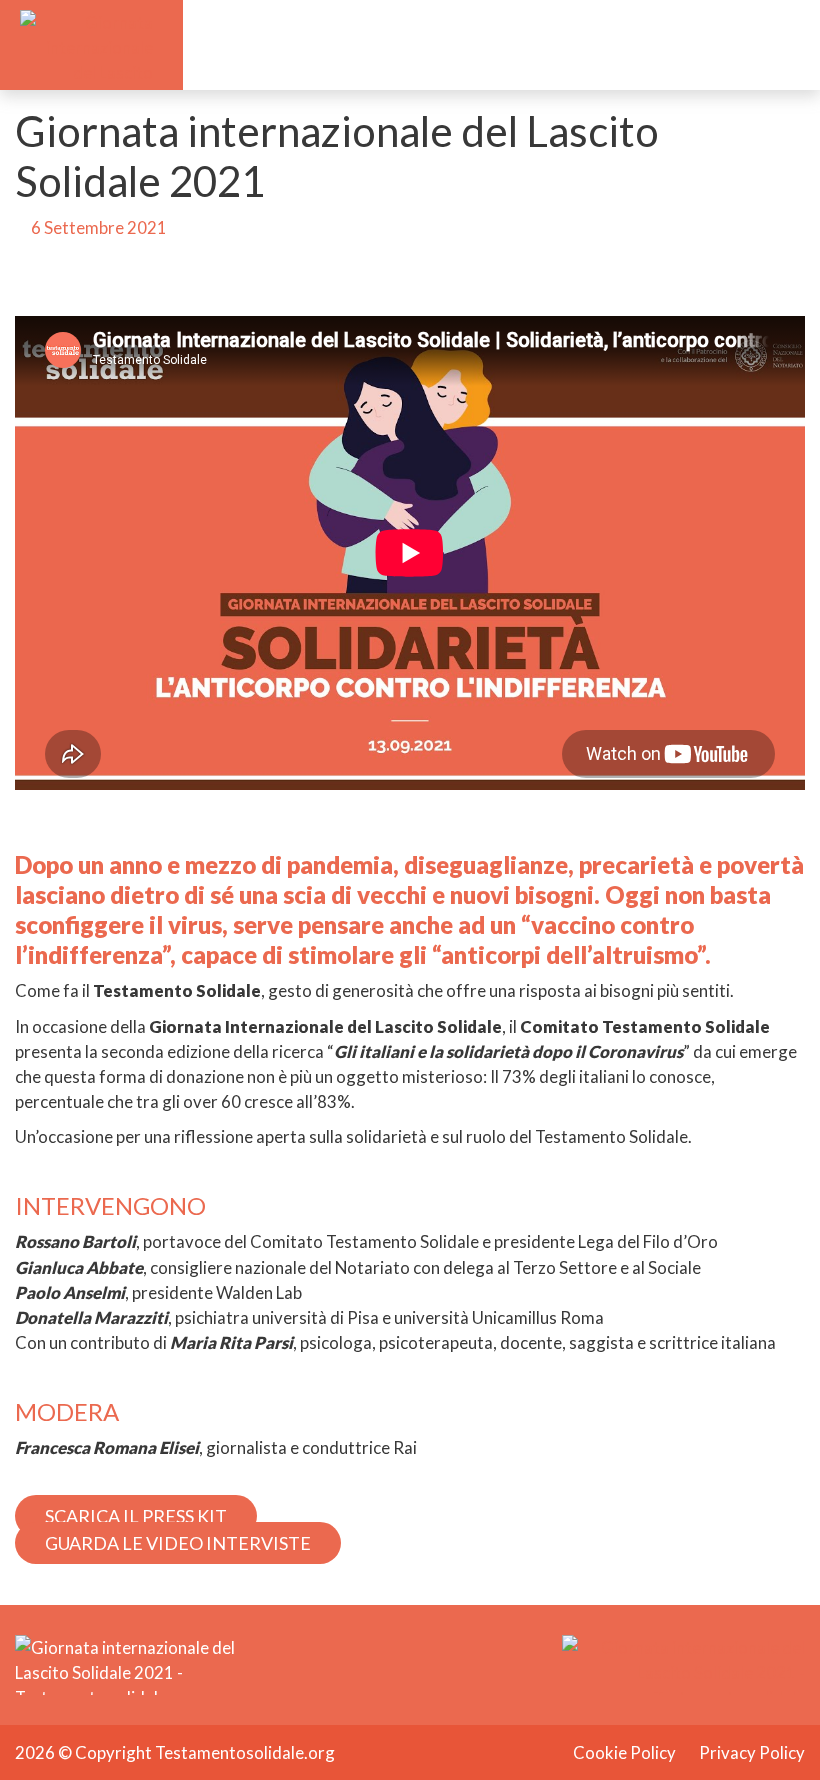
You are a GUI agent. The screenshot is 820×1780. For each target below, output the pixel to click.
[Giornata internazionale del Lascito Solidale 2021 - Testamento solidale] (86, 42)
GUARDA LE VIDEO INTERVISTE (178, 1543)
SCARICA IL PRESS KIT (136, 1516)
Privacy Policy (752, 1752)
